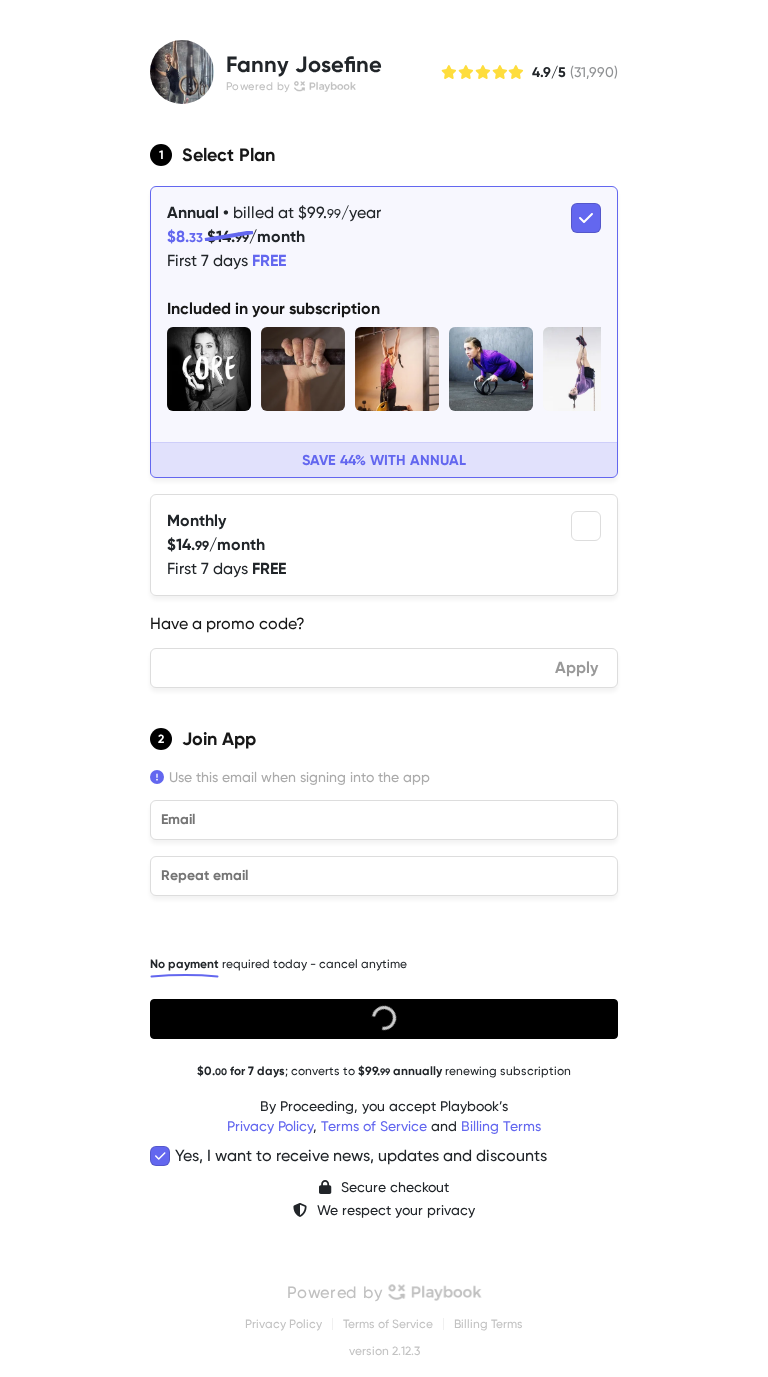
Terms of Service (374, 1126)
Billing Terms (501, 1126)
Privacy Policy (270, 1126)
